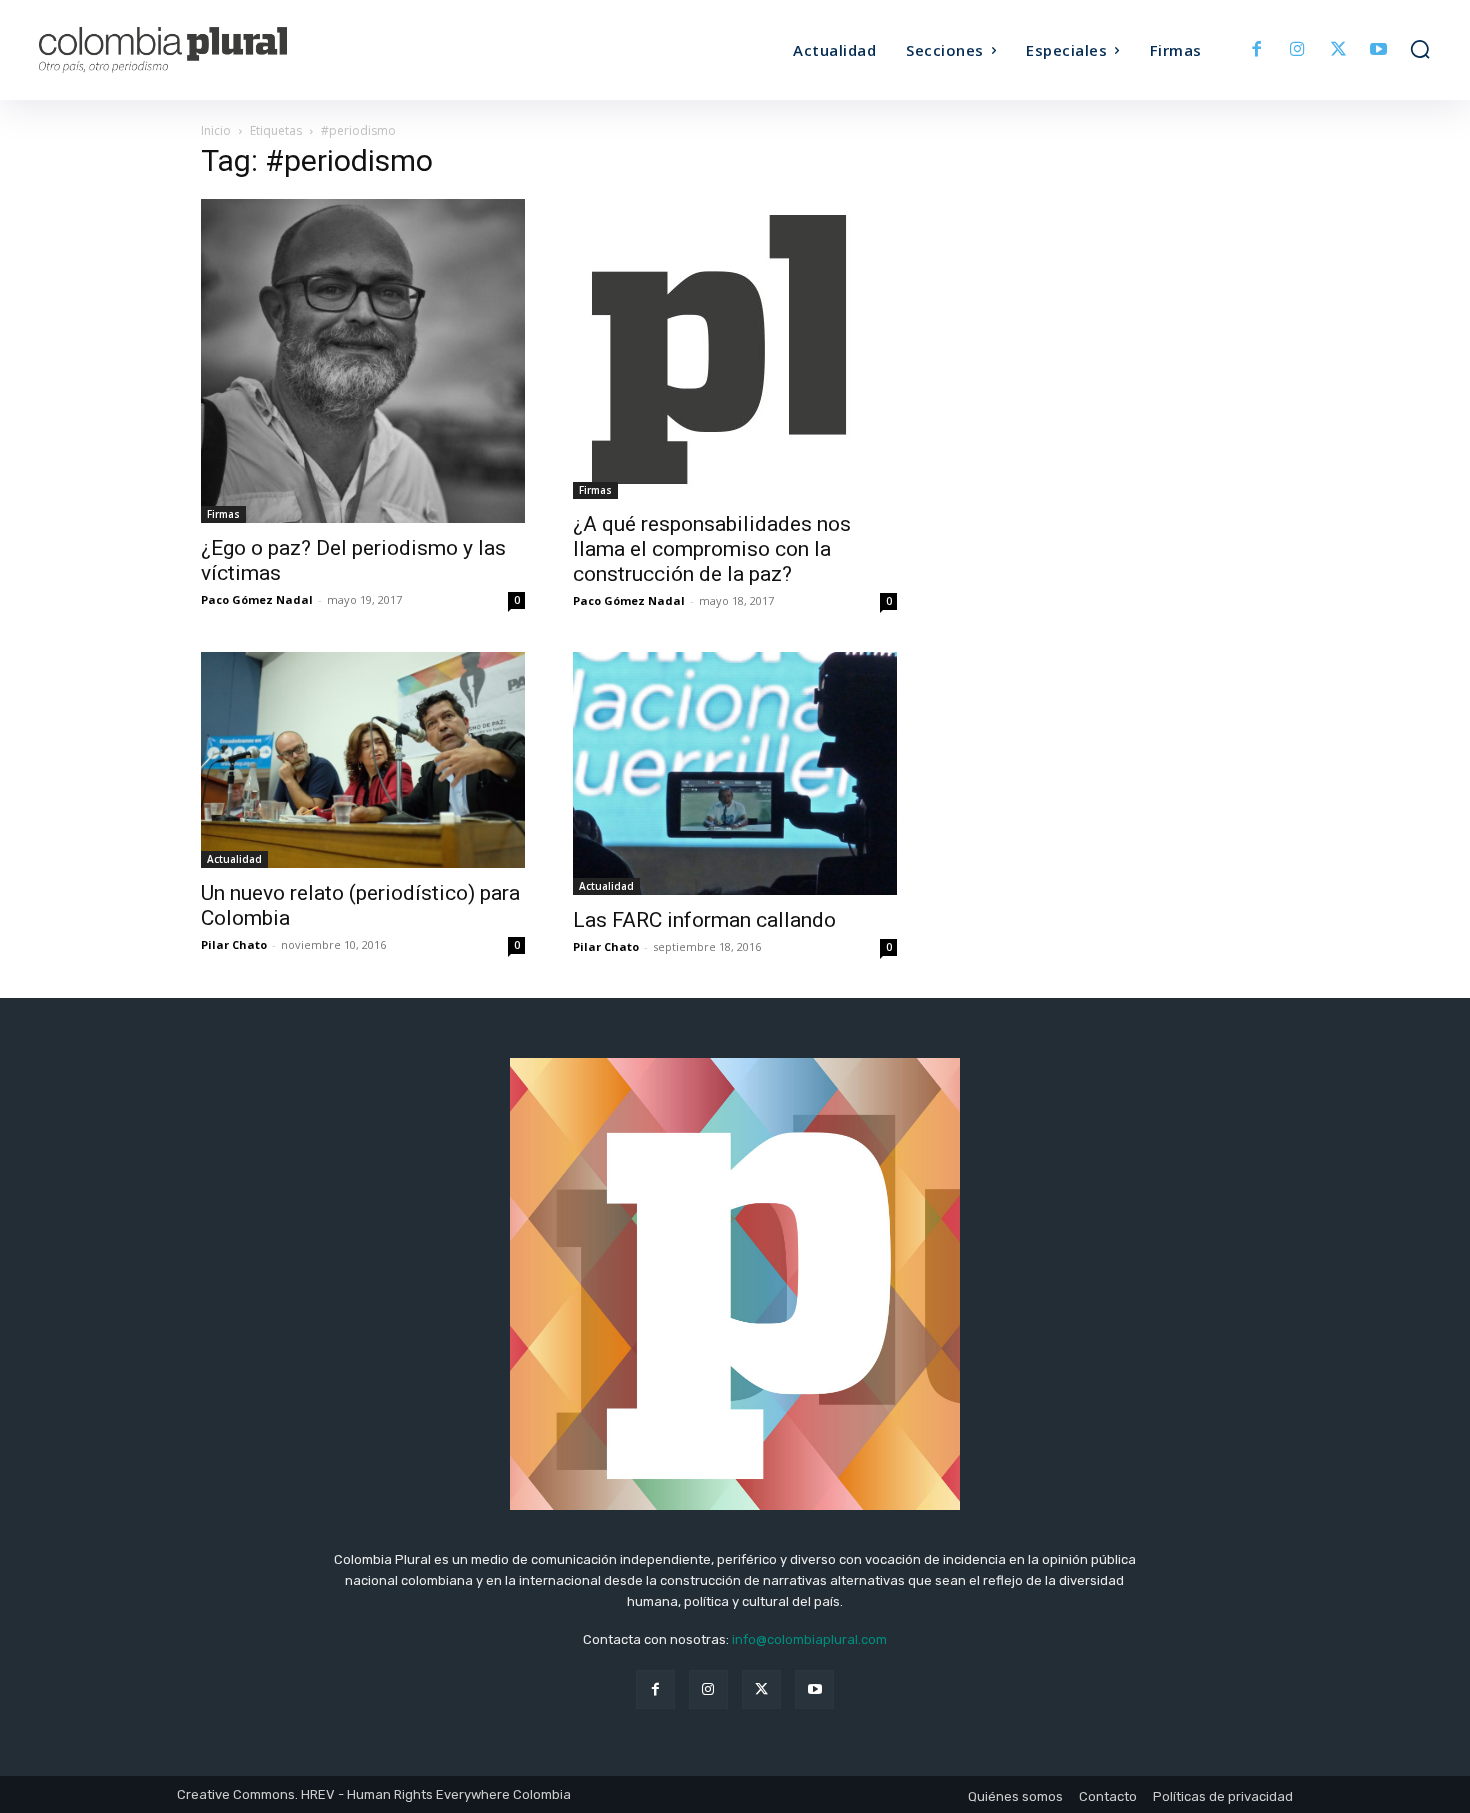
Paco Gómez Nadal (257, 599)
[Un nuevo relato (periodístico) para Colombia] (363, 760)
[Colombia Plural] (213, 50)
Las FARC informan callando (704, 920)
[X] (1338, 50)
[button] (1420, 49)
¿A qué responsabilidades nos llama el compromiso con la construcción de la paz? (712, 549)
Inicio (216, 130)
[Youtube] (1378, 50)
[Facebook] (1257, 50)
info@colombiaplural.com (809, 1639)
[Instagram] (1297, 50)
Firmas (223, 514)
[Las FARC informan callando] (735, 773)
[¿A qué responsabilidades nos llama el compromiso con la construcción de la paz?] (735, 349)
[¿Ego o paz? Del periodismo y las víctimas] (363, 361)
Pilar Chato (234, 944)
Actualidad (234, 859)
